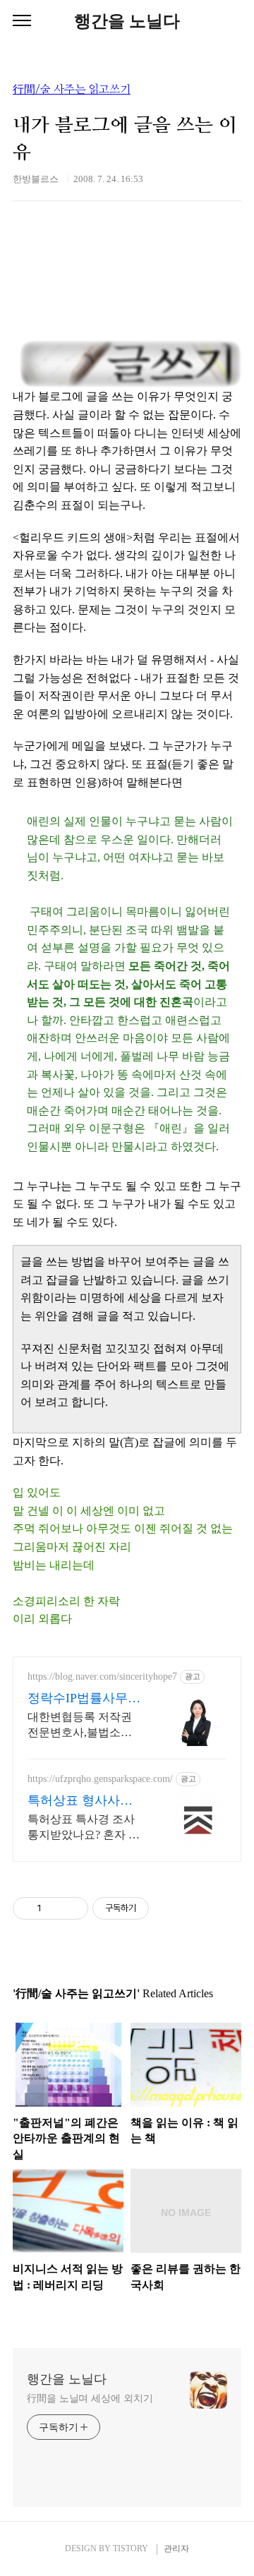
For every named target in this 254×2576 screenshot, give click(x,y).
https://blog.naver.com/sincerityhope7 (102, 1677)
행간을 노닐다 (127, 21)
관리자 (176, 2548)
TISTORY (131, 2548)
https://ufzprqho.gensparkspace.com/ (100, 1779)
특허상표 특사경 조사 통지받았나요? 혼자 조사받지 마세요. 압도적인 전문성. (84, 1828)
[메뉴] (22, 21)
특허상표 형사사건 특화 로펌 (80, 1801)
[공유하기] (55, 1908)
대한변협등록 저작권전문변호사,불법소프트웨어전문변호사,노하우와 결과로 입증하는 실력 (81, 1726)
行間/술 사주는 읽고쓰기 (72, 90)
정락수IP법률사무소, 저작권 (78, 1699)
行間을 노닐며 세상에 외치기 (90, 2399)
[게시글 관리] (72, 1908)
